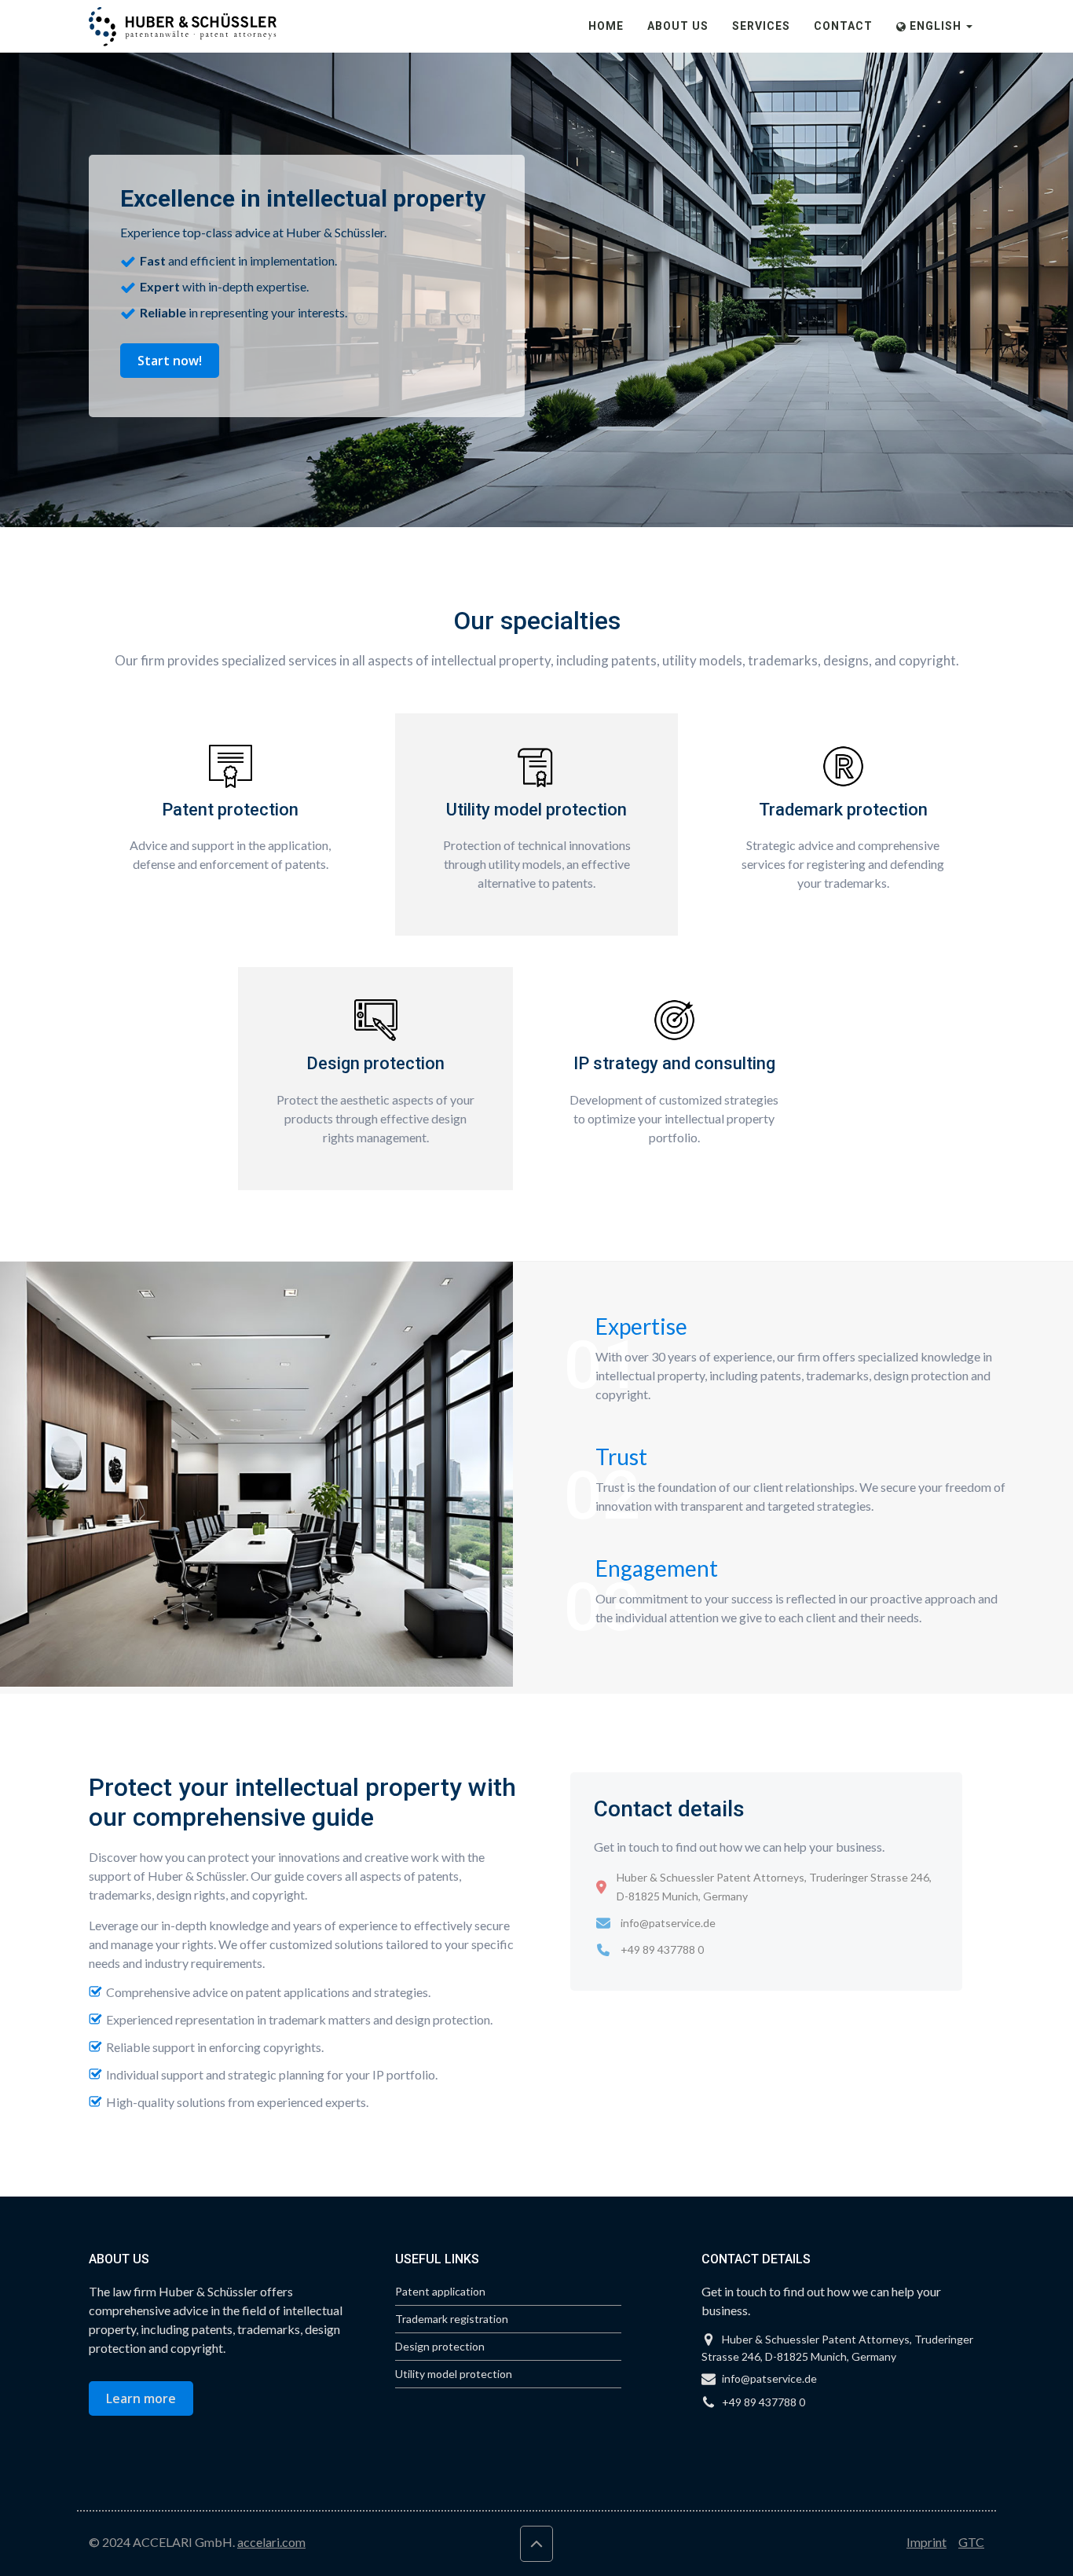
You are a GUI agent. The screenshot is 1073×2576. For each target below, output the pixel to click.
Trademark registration (452, 2319)
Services (761, 26)
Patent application (440, 2291)
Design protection (440, 2346)
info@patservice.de (668, 1923)
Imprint (927, 2542)
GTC (971, 2542)
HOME (606, 26)
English (936, 26)
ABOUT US (678, 26)
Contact (843, 26)
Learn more (141, 2398)
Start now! (170, 361)
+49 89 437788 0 (662, 1949)
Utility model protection (454, 2374)
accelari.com (271, 2542)
